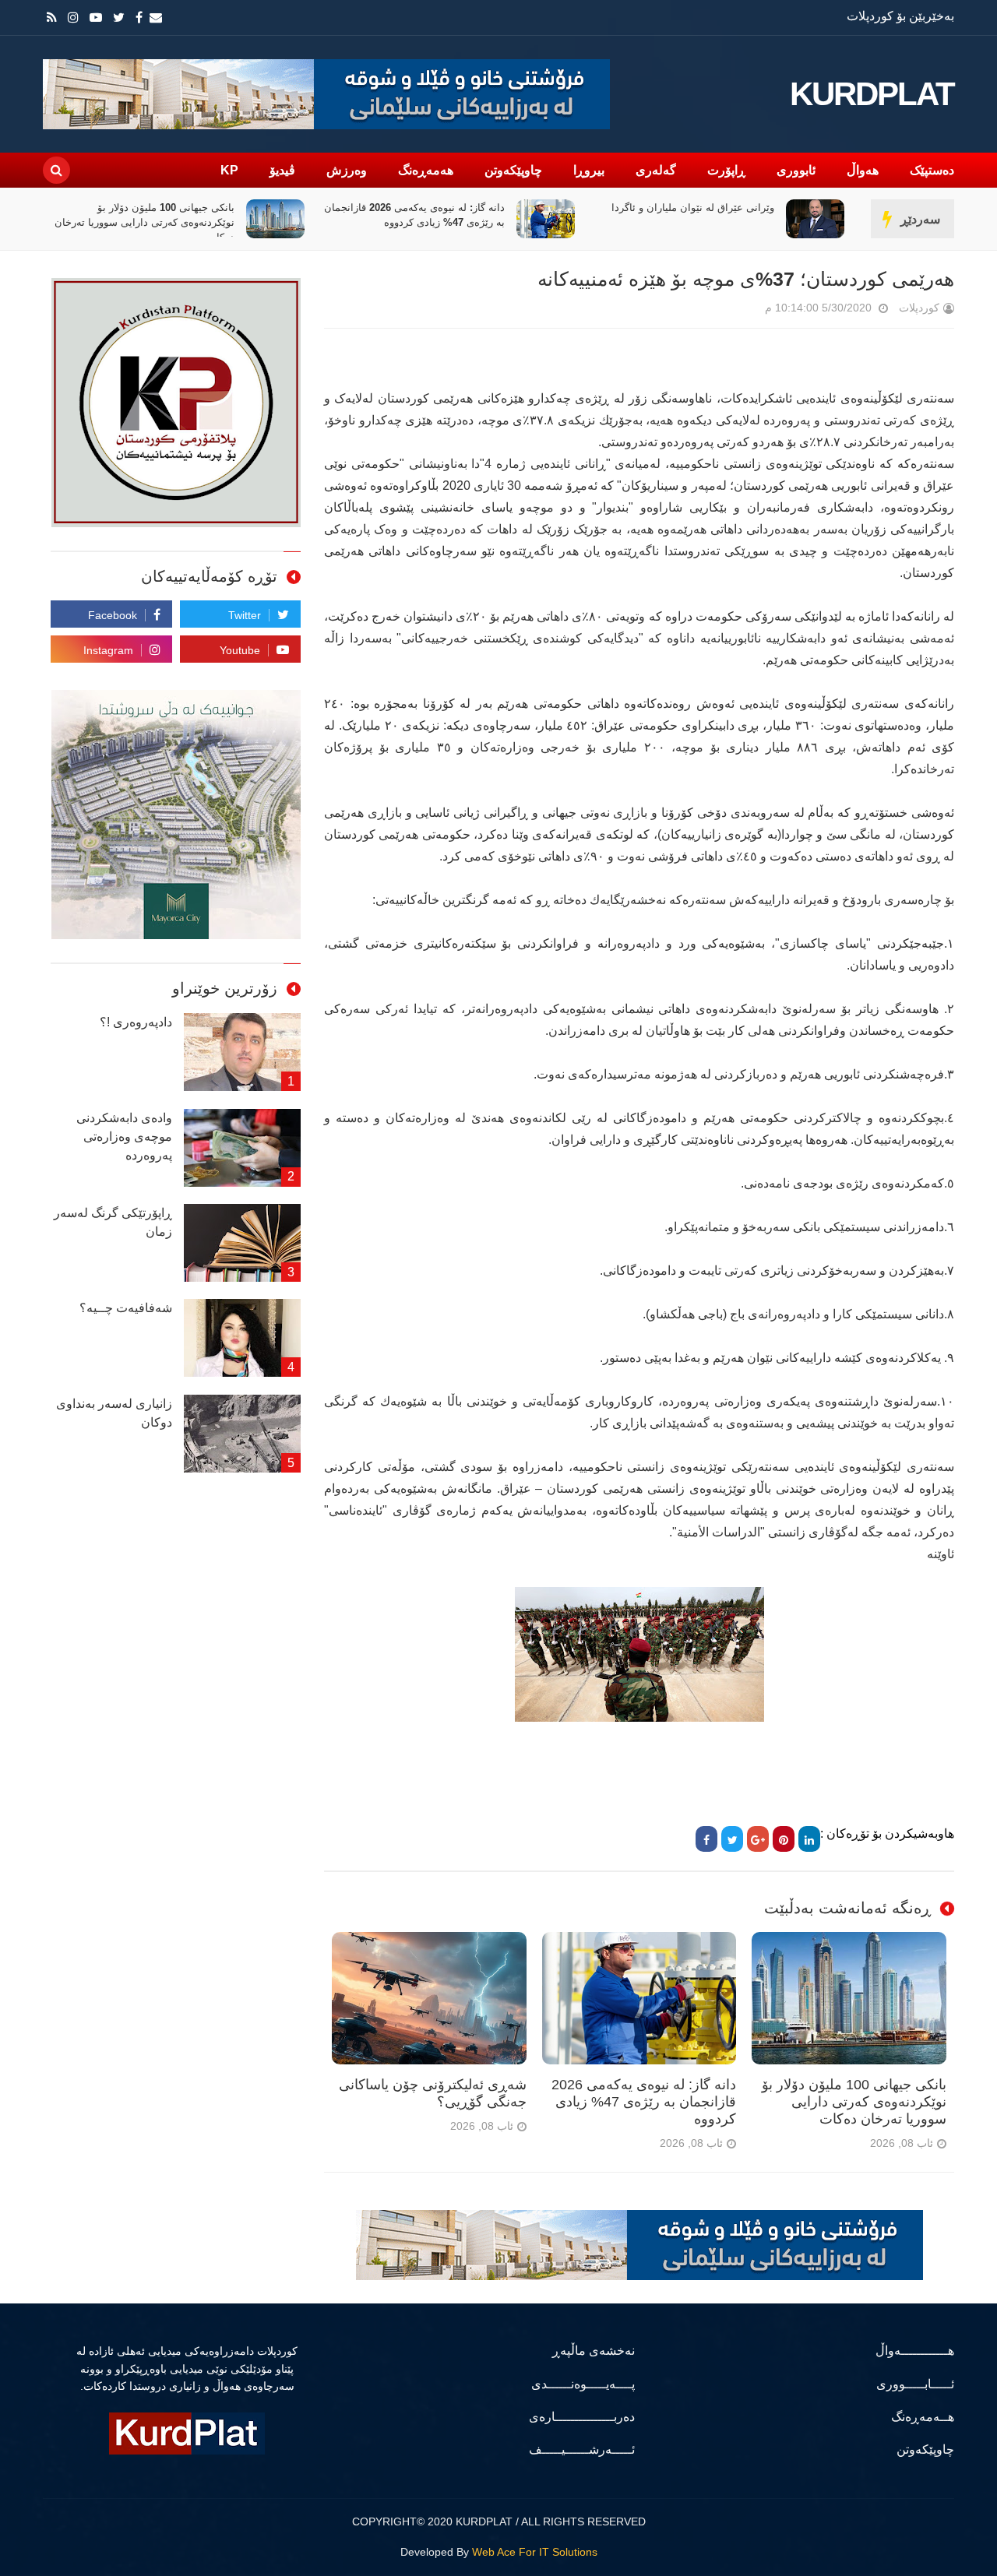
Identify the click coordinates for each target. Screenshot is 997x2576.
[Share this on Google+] (758, 1839)
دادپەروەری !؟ (136, 1022)
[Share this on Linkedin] (809, 1839)
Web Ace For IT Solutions (535, 2552)
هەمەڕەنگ (426, 170)
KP (229, 170)
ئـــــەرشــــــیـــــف (582, 2449)
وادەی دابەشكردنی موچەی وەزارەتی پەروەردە (124, 1137)
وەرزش (347, 170)
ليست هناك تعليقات (743, 311)
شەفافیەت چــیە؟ (126, 1308)
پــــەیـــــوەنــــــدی (583, 2384)
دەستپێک (932, 170)
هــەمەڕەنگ (923, 2417)
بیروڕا (589, 170)
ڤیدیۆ (282, 170)
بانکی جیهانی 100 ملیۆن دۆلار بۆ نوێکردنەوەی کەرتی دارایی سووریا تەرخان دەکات (415, 222)
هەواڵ (863, 170)
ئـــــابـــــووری (915, 2384)
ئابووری (796, 170)
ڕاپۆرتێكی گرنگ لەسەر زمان (113, 1222)
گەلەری (656, 170)
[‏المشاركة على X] (732, 1839)
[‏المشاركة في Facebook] (706, 1839)
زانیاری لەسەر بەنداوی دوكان (114, 1413)
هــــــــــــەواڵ (915, 2351)
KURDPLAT (872, 94)
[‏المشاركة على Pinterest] (784, 1839)
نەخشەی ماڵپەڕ (594, 2351)
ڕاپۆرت (726, 170)
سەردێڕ (920, 219)
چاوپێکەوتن (513, 170)
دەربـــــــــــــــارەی (582, 2417)
